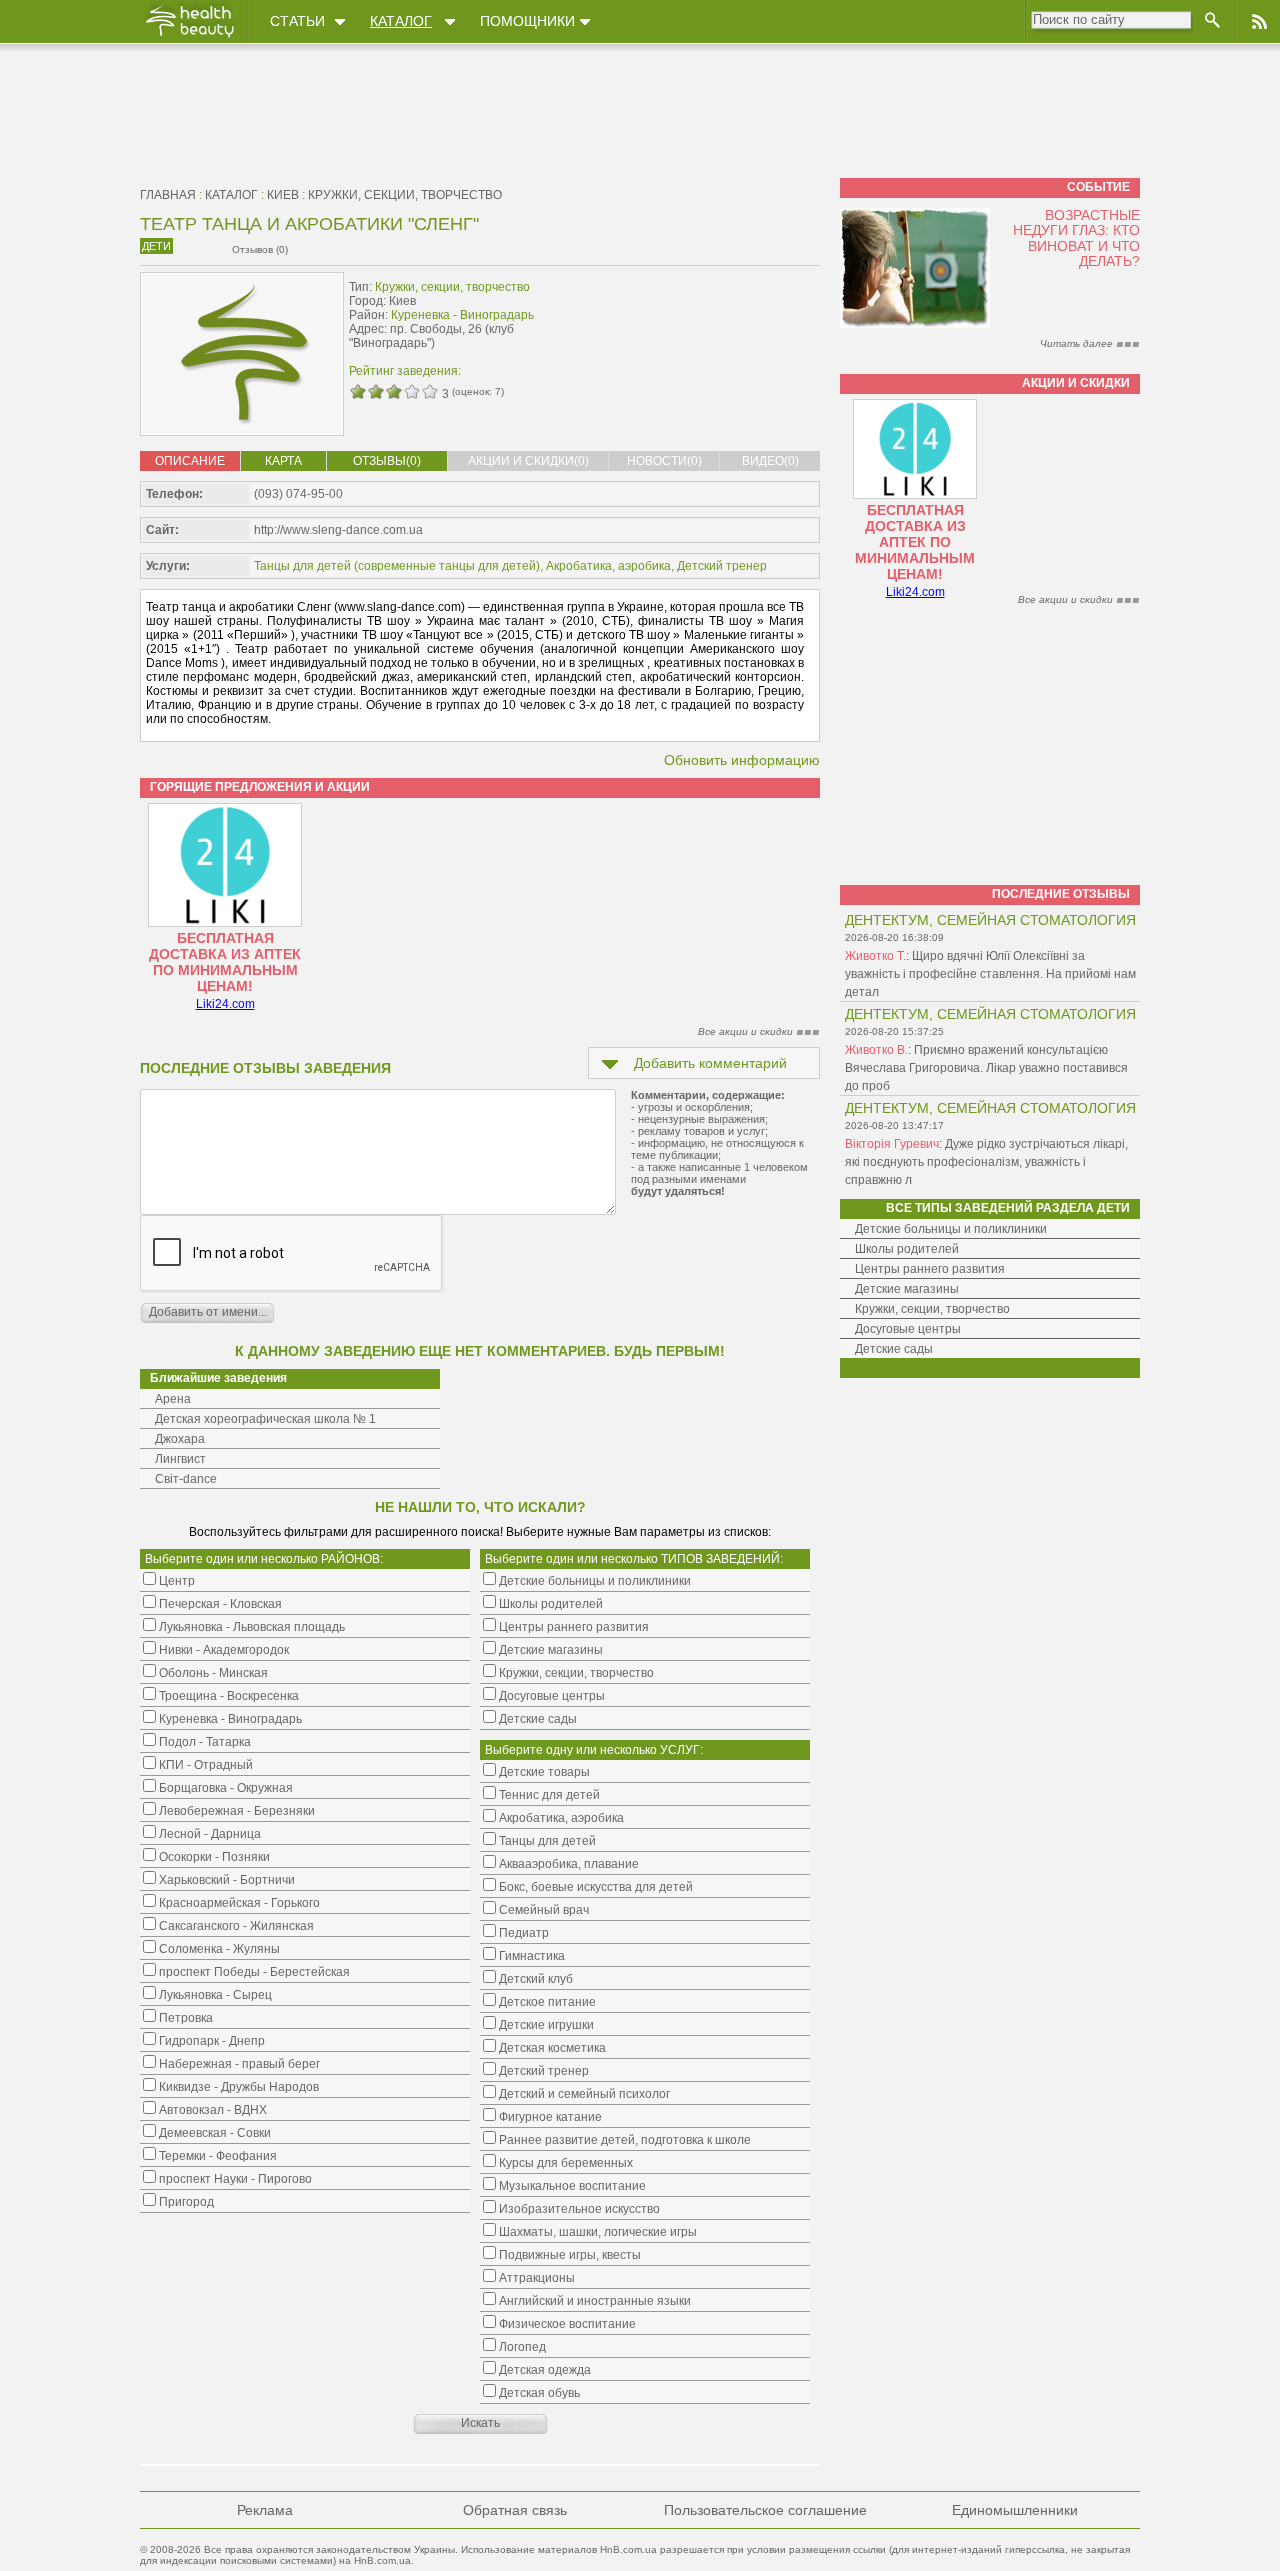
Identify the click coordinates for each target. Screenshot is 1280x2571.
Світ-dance (186, 1479)
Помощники (527, 21)
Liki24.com (225, 1004)
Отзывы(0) (387, 461)
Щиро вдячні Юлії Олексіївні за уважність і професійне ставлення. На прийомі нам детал (990, 974)
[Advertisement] (694, 317)
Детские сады (894, 1349)
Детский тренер (722, 566)
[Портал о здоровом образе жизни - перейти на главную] (189, 37)
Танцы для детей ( (306, 566)
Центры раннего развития (930, 1269)
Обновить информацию (742, 760)
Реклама (265, 2510)
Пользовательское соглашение (765, 2510)
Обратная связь (515, 2510)
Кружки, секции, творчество (405, 195)
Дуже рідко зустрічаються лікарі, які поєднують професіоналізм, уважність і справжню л (986, 1162)
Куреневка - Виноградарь (462, 315)
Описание (190, 461)
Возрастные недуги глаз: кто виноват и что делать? (1076, 238)
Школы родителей (907, 1249)
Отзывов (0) (260, 249)
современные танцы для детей (447, 566)
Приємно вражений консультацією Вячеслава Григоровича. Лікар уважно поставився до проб (986, 1068)
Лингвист (180, 1459)
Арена (173, 1399)
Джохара (180, 1439)
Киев (283, 195)
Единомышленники (1015, 2510)
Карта (283, 461)
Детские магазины (907, 1289)
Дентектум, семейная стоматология (990, 920)
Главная (168, 195)
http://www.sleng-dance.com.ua (338, 530)
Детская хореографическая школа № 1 (265, 1419)
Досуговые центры (908, 1329)
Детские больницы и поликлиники (951, 1229)
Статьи (297, 21)
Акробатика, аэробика (608, 566)
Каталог (401, 21)
